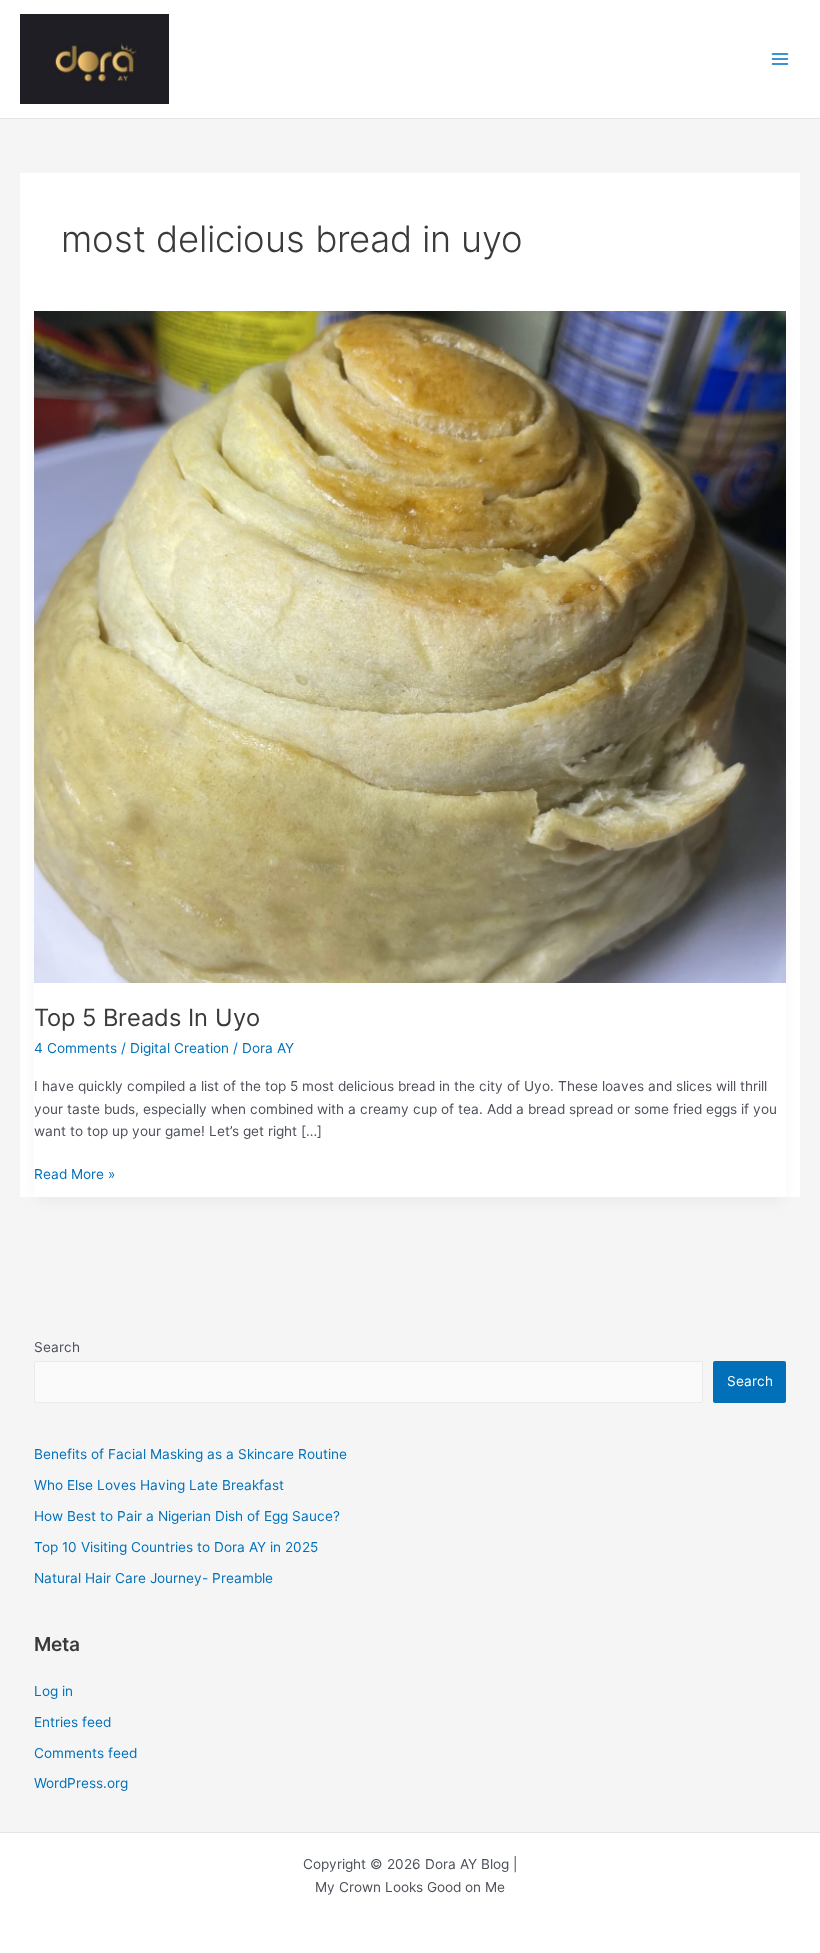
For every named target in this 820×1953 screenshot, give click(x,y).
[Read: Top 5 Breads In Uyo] (410, 645)
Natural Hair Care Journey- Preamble (153, 1578)
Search (57, 1347)
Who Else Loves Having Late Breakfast (159, 1485)
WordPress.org (81, 1783)
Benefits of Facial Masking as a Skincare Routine (190, 1454)
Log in (53, 1691)
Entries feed (72, 1722)
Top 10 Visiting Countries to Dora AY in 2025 (176, 1547)
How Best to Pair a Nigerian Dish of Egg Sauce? (187, 1516)
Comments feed (85, 1753)
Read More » (74, 1175)
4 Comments (75, 1048)
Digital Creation (179, 1048)
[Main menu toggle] (780, 59)
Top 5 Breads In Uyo (147, 1017)
